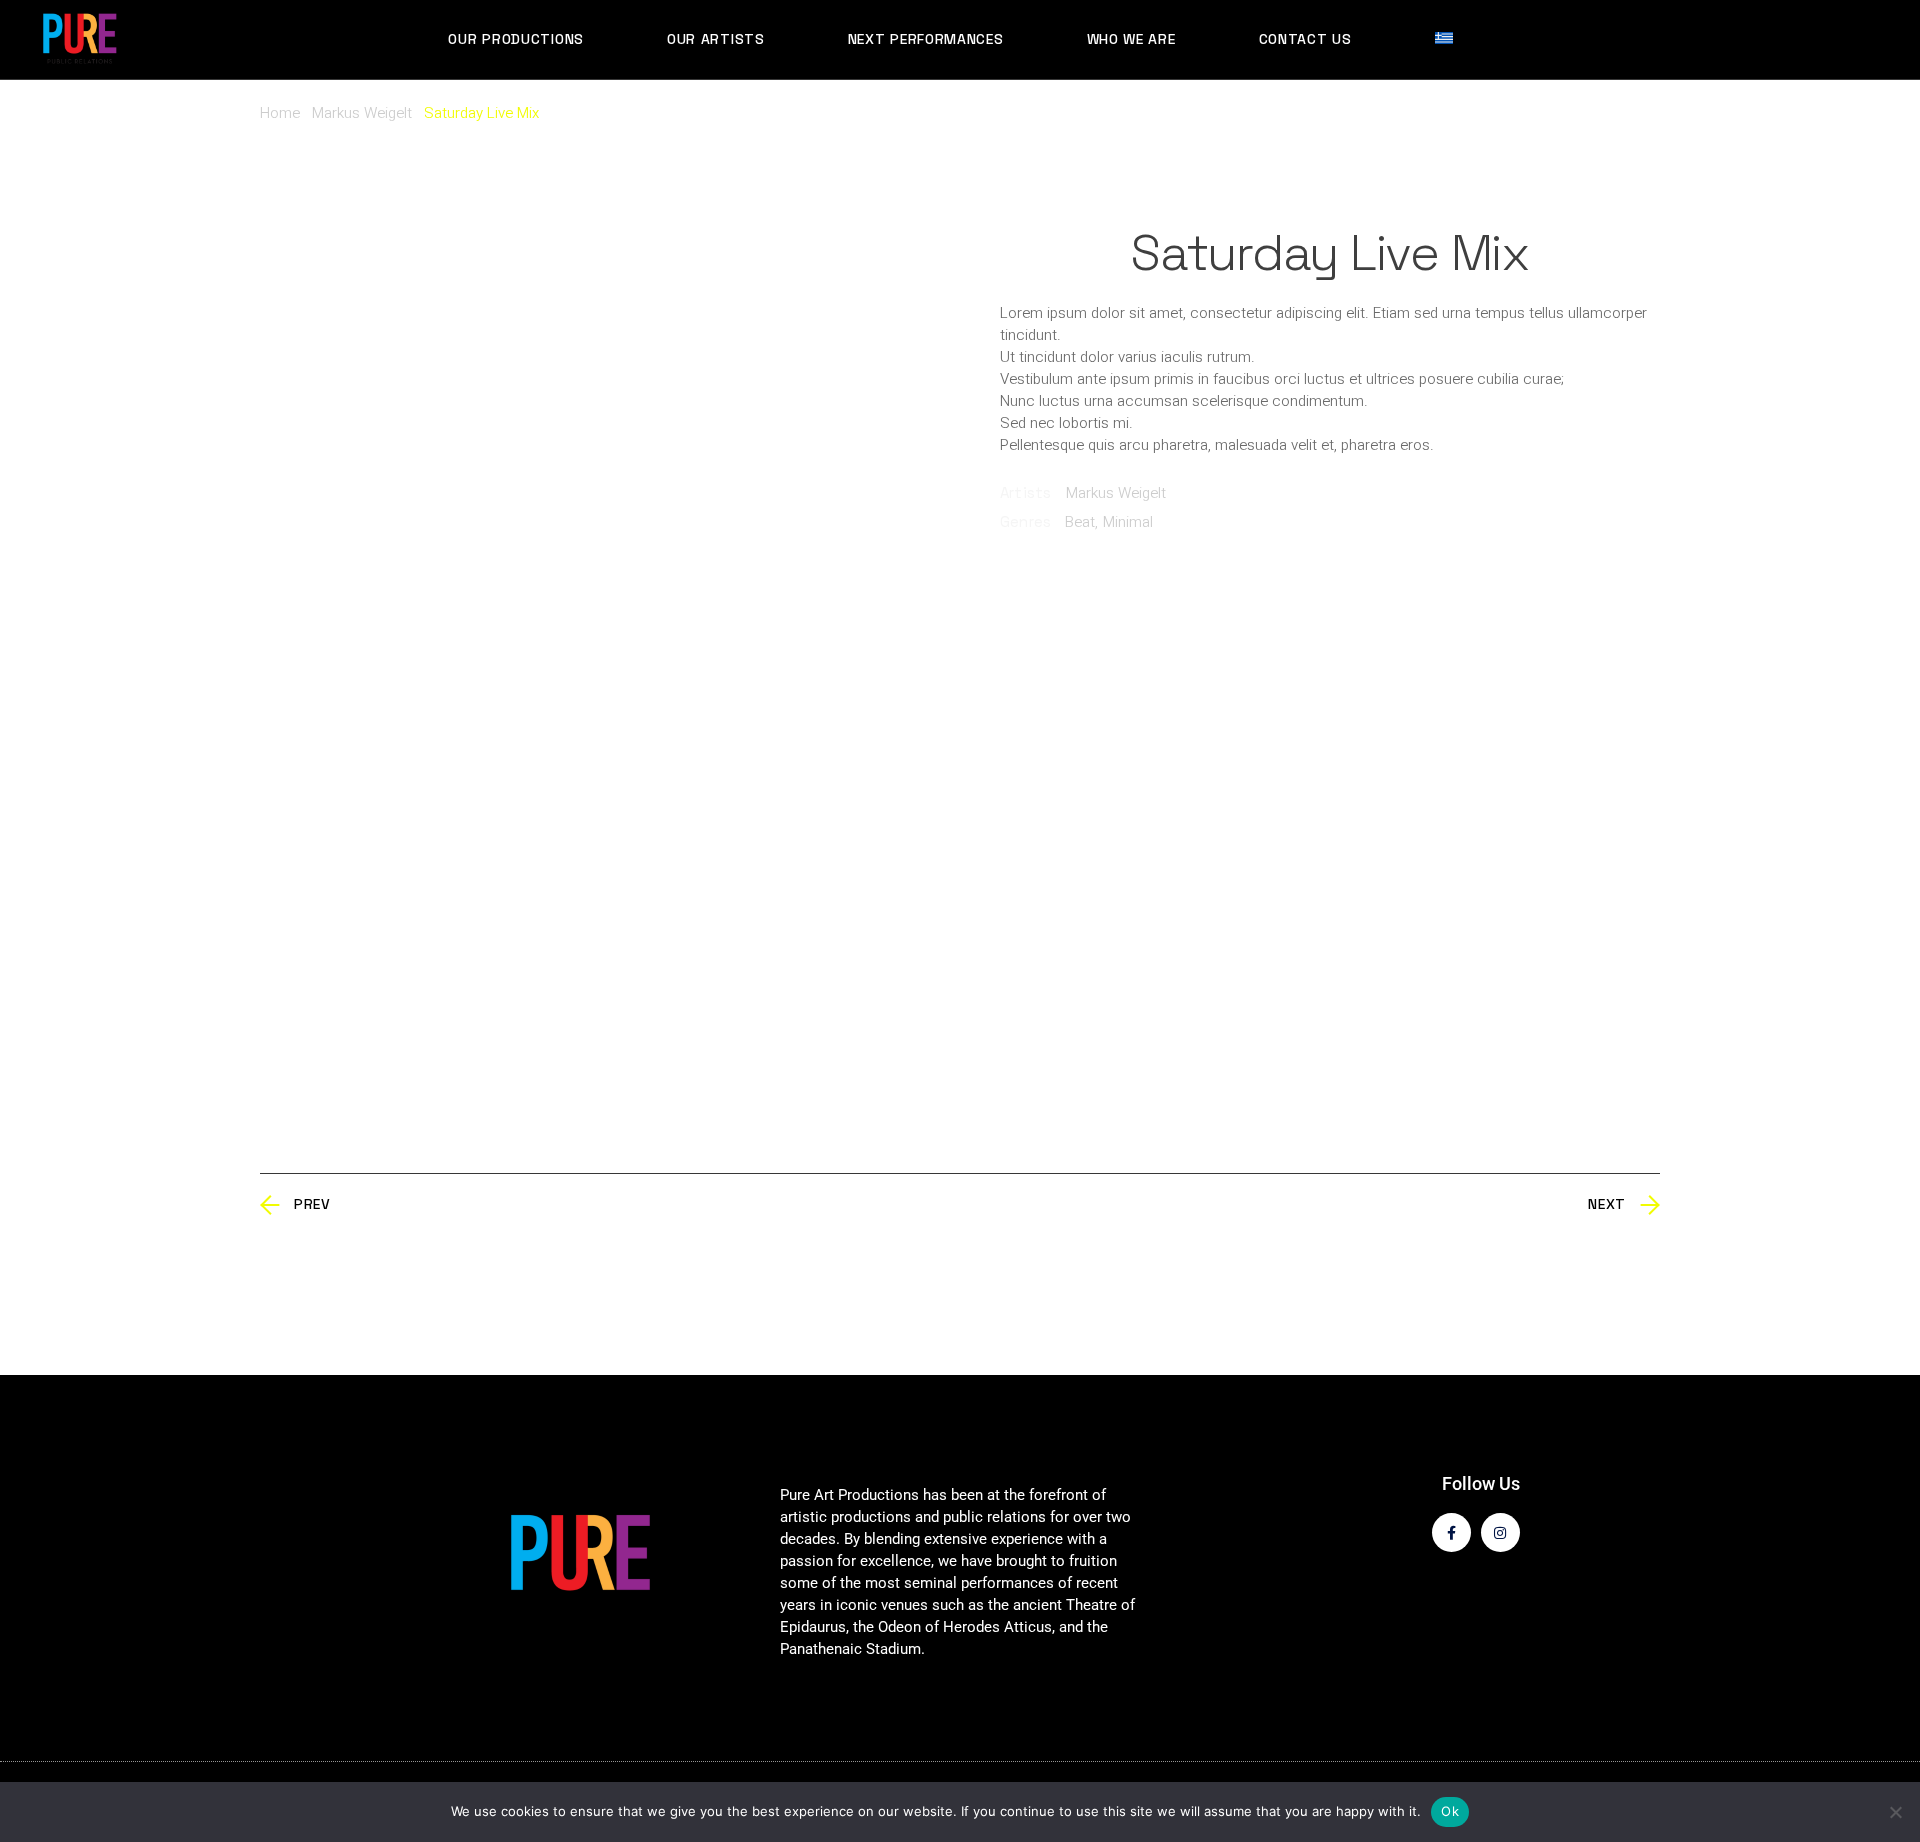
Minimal (1128, 522)
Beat (1080, 522)
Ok (1450, 1811)
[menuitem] (1453, 39)
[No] (1895, 1812)
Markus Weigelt (1116, 493)
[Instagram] (1500, 1532)
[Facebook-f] (1451, 1532)
